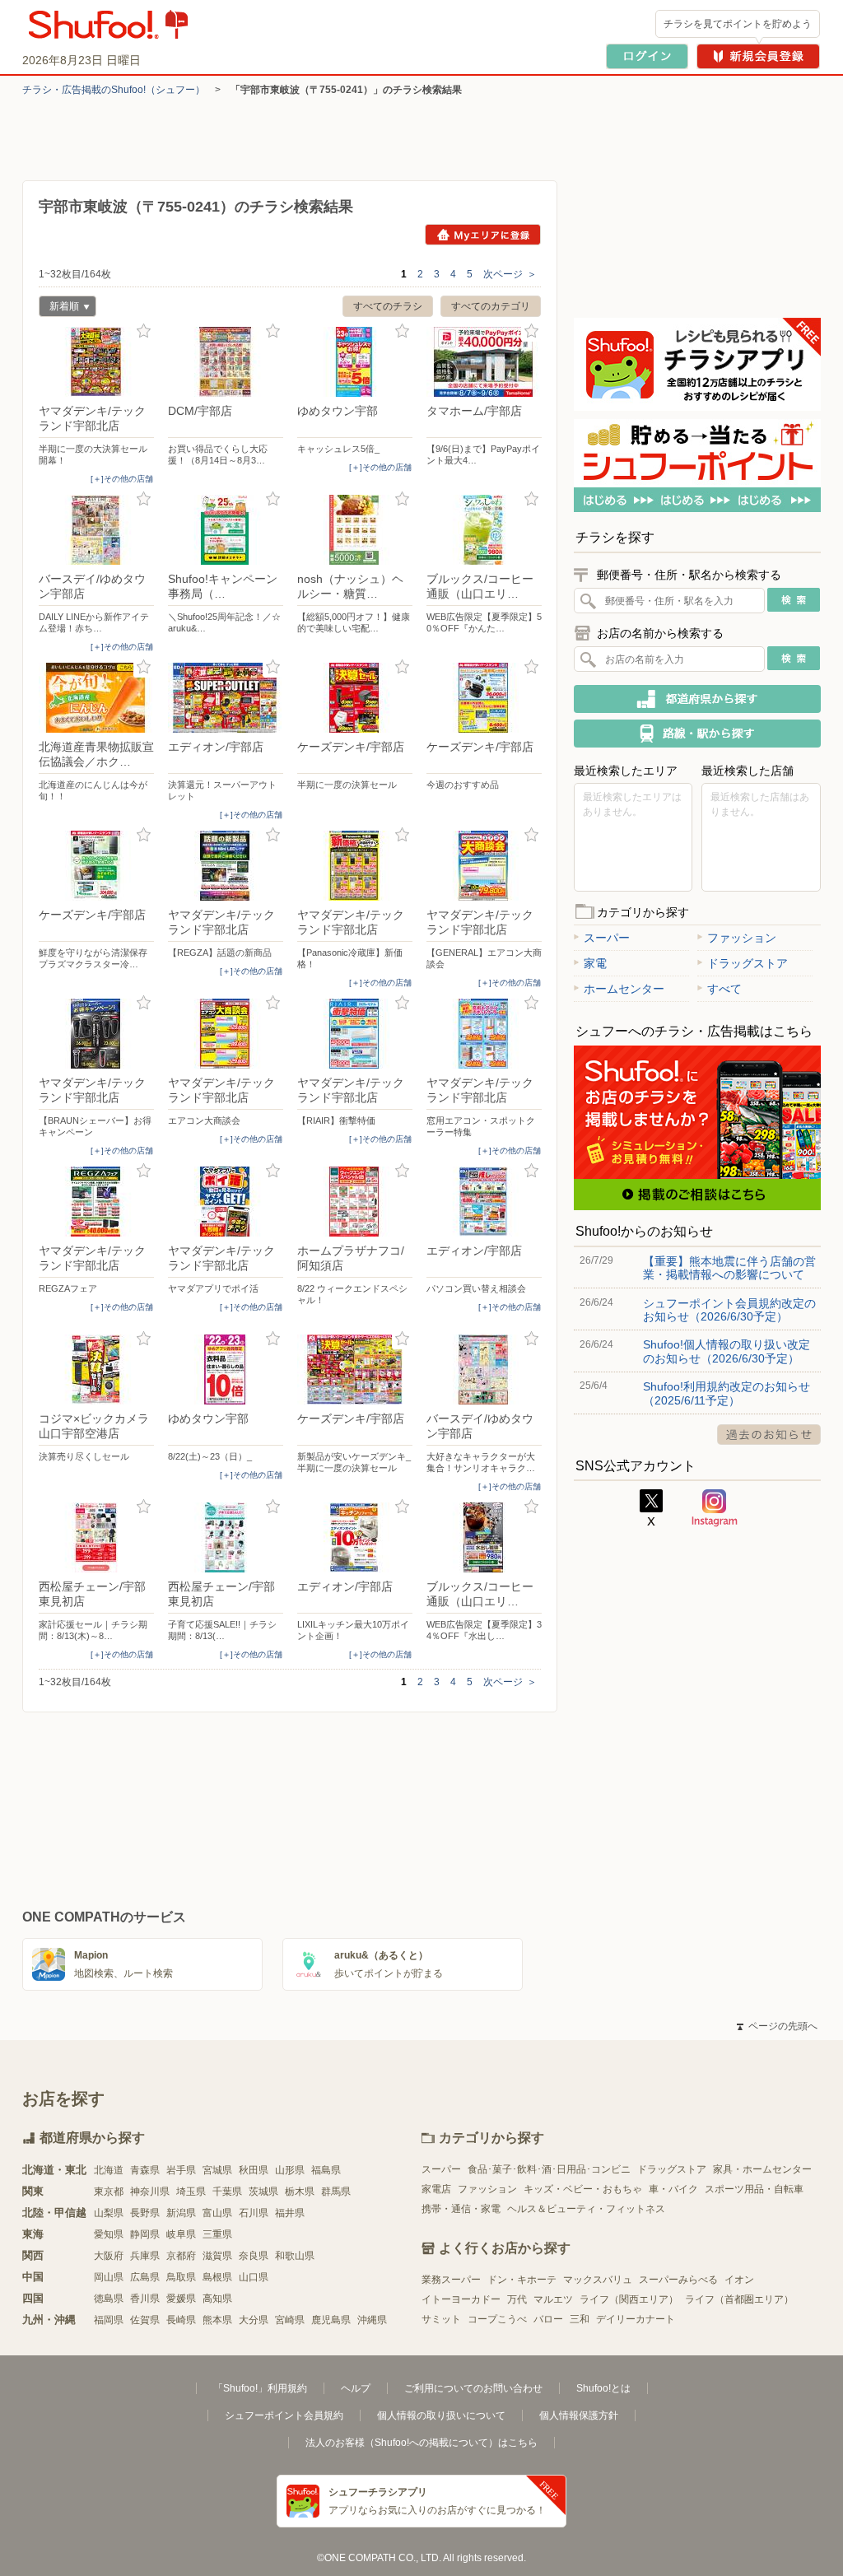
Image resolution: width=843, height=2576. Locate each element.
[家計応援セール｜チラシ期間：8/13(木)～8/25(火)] (96, 1537)
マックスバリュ (598, 2280)
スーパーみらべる (678, 2280)
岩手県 (181, 2170)
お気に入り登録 (144, 331)
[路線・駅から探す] (697, 734)
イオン (739, 2280)
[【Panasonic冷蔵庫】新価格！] (355, 866)
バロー (548, 2319)
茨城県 (263, 2192)
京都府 (181, 2256)
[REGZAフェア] (96, 1202)
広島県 (145, 2277)
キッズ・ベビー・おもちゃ (583, 2189)
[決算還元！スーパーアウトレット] (226, 698)
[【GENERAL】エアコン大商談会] (484, 866)
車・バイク (673, 2189)
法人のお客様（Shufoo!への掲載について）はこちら (421, 2443)
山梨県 (109, 2213)
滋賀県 (217, 2256)
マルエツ (553, 2299)
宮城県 (217, 2170)
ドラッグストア (748, 963)
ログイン (647, 56)
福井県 (290, 2213)
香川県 (145, 2299)
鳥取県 (181, 2277)
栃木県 (300, 2192)
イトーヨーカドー (461, 2299)
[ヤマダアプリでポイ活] (226, 1202)
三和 (580, 2319)
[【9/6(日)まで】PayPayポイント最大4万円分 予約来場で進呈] (484, 362)
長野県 (145, 2213)
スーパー (607, 938)
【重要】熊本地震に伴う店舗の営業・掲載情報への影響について (729, 1268)
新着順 (59, 308)
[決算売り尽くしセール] (96, 1370)
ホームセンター (624, 989)
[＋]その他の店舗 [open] (122, 479)
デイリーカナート (636, 2319)
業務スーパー (451, 2280)
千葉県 (227, 2192)
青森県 (145, 2170)
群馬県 (336, 2192)
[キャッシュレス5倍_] (355, 362)
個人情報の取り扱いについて (441, 2415)
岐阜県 (181, 2234)
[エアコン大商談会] (226, 1034)
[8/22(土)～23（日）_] (226, 1370)
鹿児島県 (331, 2320)
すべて (724, 989)
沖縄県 (372, 2320)
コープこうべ (497, 2319)
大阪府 (109, 2256)
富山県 (217, 2213)
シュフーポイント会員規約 (284, 2415)
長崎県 (181, 2320)
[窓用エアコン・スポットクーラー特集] (484, 1034)
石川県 (254, 2213)
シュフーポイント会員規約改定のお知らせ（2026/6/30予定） (729, 1310)
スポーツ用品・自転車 (754, 2189)
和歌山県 (295, 2256)
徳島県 (109, 2299)
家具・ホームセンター (762, 2169)
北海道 (109, 2170)
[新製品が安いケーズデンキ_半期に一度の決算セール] (355, 1370)
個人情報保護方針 (579, 2415)
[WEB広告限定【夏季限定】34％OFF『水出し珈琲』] (484, 1537)
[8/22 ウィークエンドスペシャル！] (355, 1202)
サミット (441, 2319)
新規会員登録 (758, 56)
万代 (517, 2299)
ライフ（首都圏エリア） (739, 2299)
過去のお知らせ (769, 1435)
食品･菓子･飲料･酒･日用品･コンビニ (549, 2169)
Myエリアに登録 (483, 235)
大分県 (254, 2320)
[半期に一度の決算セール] (355, 698)
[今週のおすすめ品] (484, 698)
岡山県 (109, 2277)
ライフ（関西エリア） (629, 2299)
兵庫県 (145, 2256)
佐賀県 (145, 2320)
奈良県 (254, 2256)
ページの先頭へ (777, 2026)
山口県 (254, 2277)
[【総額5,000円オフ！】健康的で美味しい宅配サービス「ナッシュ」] (355, 530)
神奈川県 (150, 2192)
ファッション (742, 938)
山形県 (290, 2170)
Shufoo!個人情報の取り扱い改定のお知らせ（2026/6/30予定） (727, 1351)
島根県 (217, 2277)
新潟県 (181, 2213)
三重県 (217, 2234)
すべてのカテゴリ (491, 306)
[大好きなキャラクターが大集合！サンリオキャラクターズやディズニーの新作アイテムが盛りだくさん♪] (484, 1370)
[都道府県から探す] (697, 699)
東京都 (109, 2192)
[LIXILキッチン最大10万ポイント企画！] (355, 1537)
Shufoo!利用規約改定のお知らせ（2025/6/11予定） (727, 1393)
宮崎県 (290, 2320)
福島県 (326, 2170)
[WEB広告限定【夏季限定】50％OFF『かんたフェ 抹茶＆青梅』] (484, 530)
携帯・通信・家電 (461, 2209)
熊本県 (217, 2320)
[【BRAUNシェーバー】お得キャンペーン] (96, 1034)
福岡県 (109, 2320)
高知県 (217, 2299)
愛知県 (109, 2234)
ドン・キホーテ (522, 2280)
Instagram (715, 1508)
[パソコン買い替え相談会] (484, 1202)
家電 (595, 963)
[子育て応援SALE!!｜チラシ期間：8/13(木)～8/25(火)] (226, 1537)
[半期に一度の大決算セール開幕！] (96, 362)
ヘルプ (356, 2388)
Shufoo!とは (603, 2388)
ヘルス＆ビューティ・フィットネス (586, 2209)
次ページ (510, 274)
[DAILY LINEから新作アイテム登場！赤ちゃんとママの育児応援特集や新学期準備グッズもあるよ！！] (96, 530)
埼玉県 (191, 2192)
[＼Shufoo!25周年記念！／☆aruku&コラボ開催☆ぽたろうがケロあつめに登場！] (226, 530)
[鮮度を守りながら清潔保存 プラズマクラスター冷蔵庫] (96, 866)
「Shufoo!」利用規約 (260, 2388)
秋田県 (254, 2170)
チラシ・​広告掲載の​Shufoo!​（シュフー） (114, 90)
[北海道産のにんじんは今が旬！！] (96, 698)
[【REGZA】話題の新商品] (226, 866)
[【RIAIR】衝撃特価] (355, 1034)
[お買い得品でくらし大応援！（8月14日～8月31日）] (226, 362)
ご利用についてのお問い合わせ (473, 2388)
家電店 (436, 2189)
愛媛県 (181, 2299)
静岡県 (145, 2234)
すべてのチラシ (388, 306)
